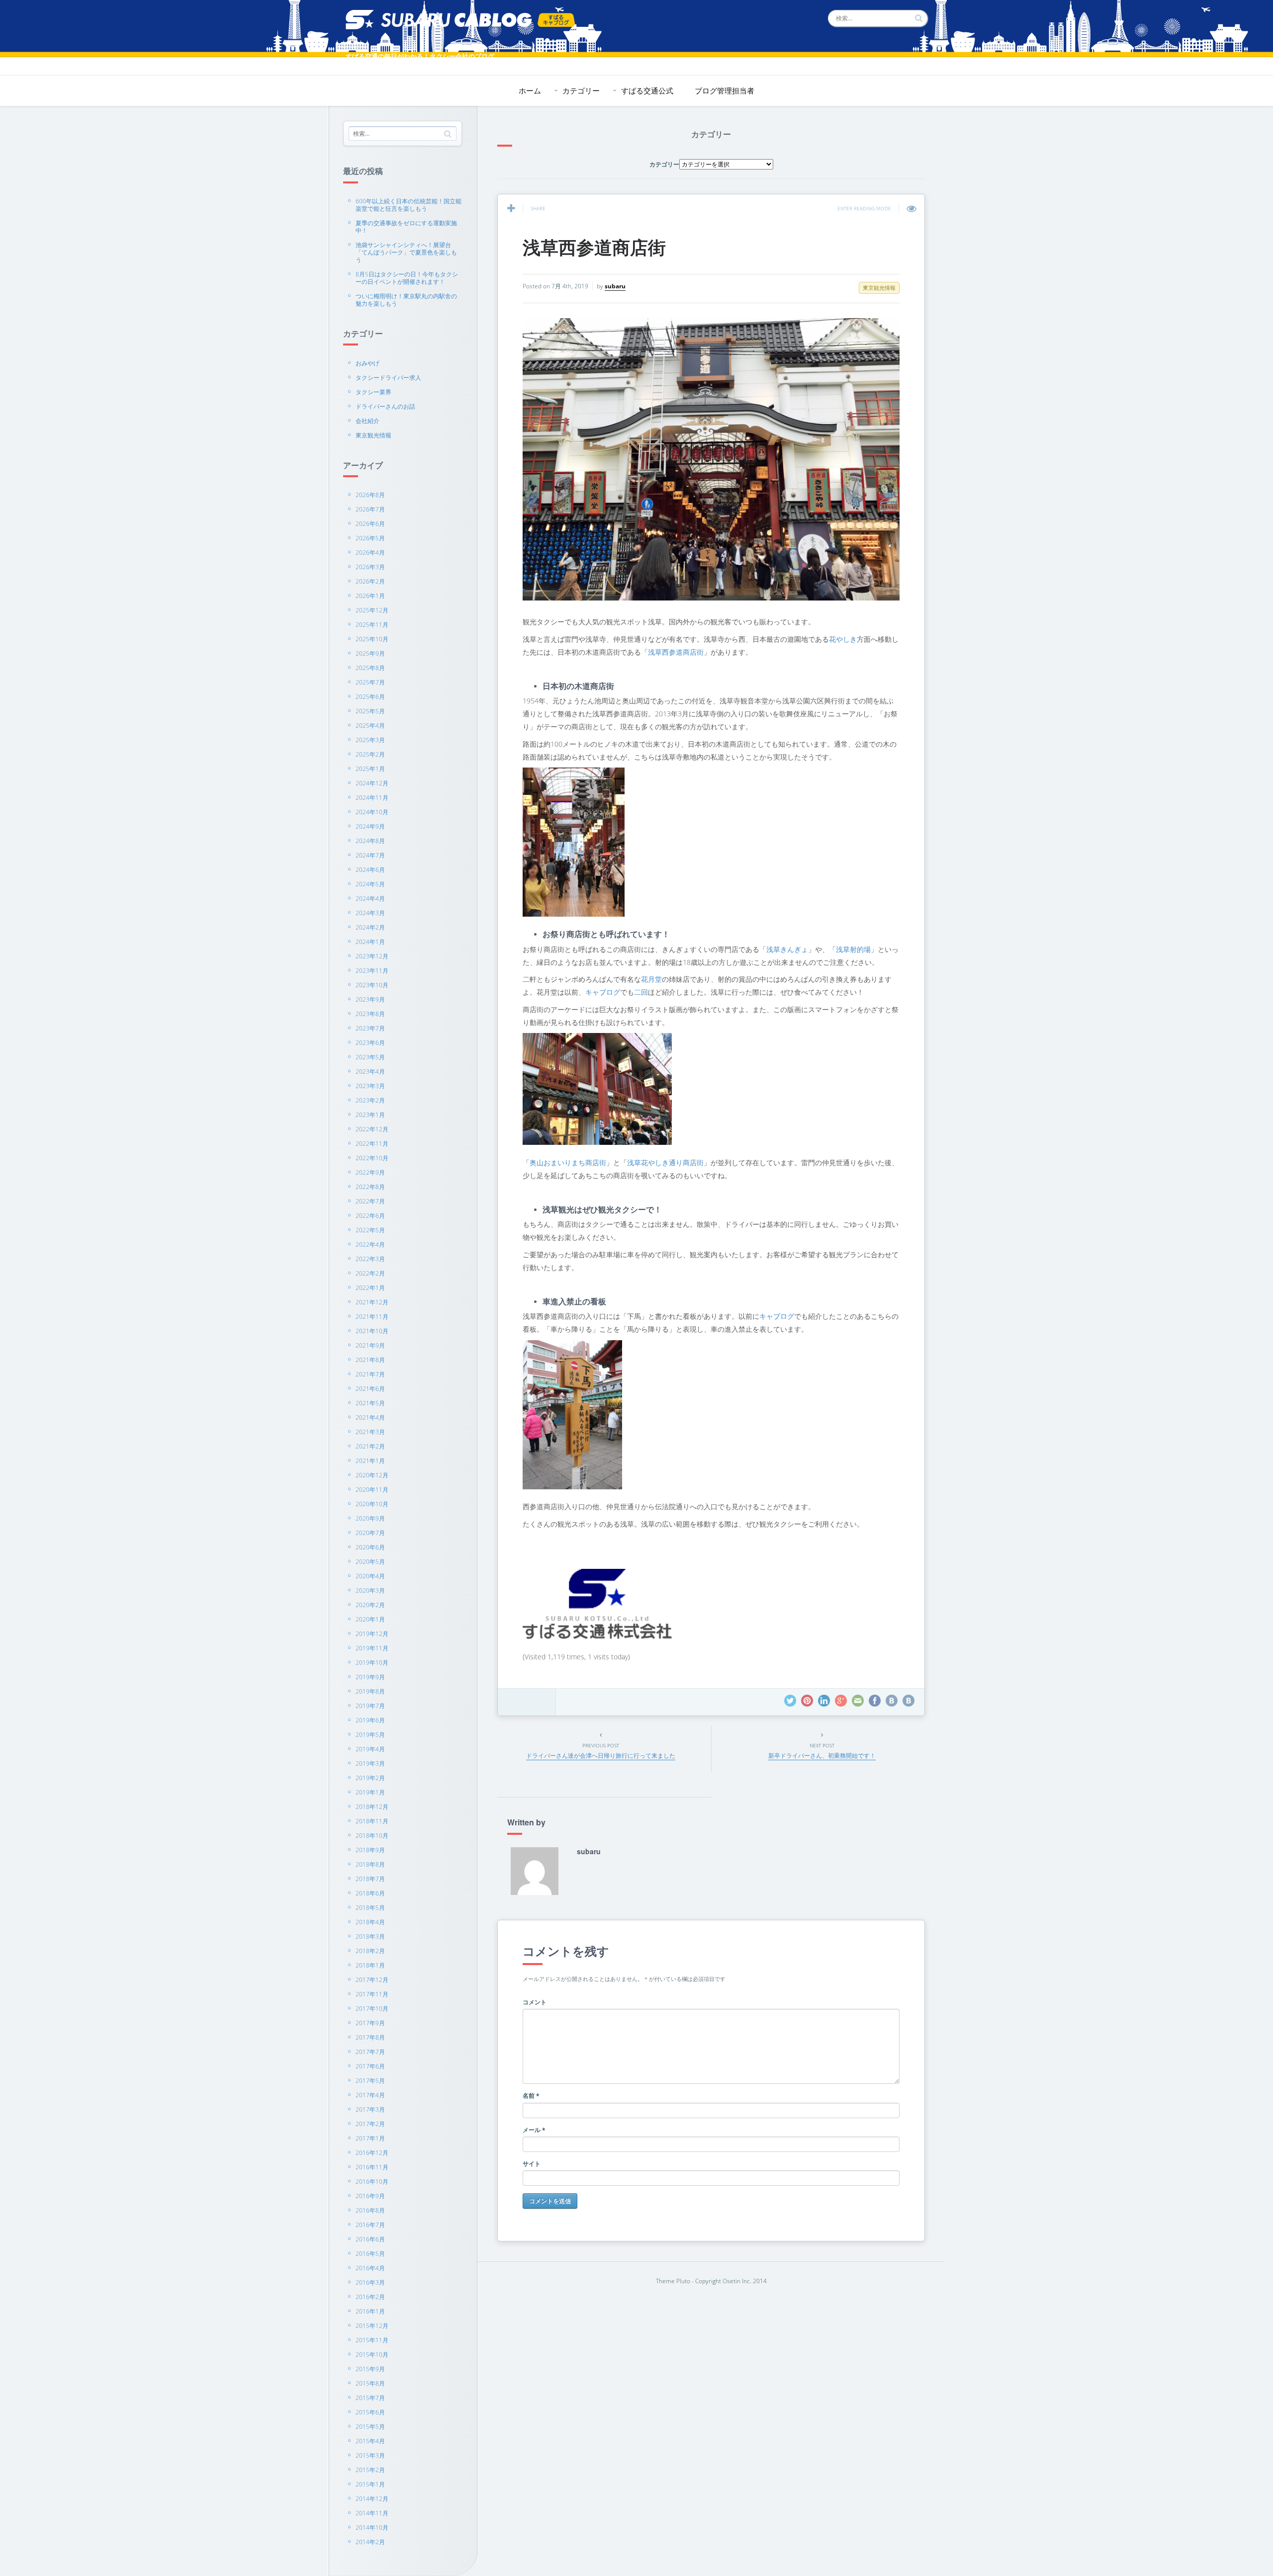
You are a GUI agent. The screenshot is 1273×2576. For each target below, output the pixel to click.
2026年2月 (370, 581)
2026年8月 (370, 495)
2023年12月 (372, 956)
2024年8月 (370, 841)
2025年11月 (372, 625)
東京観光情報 (373, 435)
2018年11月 (372, 1821)
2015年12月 (372, 2326)
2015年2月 (370, 2470)
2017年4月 (370, 2095)
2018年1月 (370, 1965)
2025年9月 (370, 653)
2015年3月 (370, 2455)
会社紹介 (367, 421)
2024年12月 (372, 783)
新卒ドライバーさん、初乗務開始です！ (822, 1756)
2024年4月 (370, 899)
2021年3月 (370, 1432)
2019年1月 (370, 1792)
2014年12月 (372, 2499)
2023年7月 (370, 1028)
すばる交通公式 (647, 90)
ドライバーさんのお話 (385, 406)
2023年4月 (370, 1072)
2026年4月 (370, 553)
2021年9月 (370, 1345)
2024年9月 (370, 826)
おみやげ (367, 363)
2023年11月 (372, 971)
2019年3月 (370, 1763)
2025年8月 (370, 668)
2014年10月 (372, 2528)
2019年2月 (370, 1778)
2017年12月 (372, 1980)
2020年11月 (372, 1490)
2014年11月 (372, 2513)
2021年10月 (372, 1331)
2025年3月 (370, 740)
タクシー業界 (373, 392)
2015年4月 (370, 2441)
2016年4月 (370, 2268)
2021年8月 (370, 1360)
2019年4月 (370, 1749)
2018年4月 (370, 1922)
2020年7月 (370, 1533)
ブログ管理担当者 (725, 90)
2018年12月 (372, 1807)
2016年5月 (370, 2254)
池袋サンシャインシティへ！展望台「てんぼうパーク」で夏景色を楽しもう (406, 252)
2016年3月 (370, 2282)
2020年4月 (370, 1576)
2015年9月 (370, 2369)
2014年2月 (370, 2542)
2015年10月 (372, 2355)
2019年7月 (370, 1706)
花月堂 (651, 979)
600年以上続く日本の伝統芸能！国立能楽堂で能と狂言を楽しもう (409, 205)
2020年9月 (370, 1518)
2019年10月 (372, 1663)
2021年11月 (372, 1317)
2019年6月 (370, 1720)
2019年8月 (370, 1691)
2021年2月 (370, 1446)
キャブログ (603, 992)
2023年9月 (370, 999)
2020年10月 (372, 1504)
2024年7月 (370, 855)
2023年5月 (370, 1057)
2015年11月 (372, 2340)
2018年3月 (370, 1936)
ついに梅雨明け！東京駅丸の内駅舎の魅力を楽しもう (406, 300)
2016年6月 (370, 2239)
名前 (531, 2096)
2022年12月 (372, 1129)
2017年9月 (370, 2023)
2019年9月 (370, 1677)
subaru (615, 286)
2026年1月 (370, 596)
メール (534, 2130)
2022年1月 (370, 1288)
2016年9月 (370, 2196)
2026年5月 (370, 538)
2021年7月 (370, 1374)
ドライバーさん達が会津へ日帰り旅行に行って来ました (601, 1756)
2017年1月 (370, 2138)
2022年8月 (370, 1187)
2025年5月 (370, 711)
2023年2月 (370, 1100)
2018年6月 (370, 1893)
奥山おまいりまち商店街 (568, 1162)
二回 (641, 992)
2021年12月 (372, 1302)
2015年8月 (370, 2383)
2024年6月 (370, 870)
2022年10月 (372, 1158)
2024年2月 (370, 927)
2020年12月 (372, 1475)
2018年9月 (370, 1850)
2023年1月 (370, 1115)
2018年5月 (370, 1908)
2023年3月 (370, 1086)
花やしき (843, 639)
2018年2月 (370, 1951)
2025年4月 (370, 726)
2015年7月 (370, 2398)
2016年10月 (372, 2182)
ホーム (530, 90)
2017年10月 (372, 2009)
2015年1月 (370, 2484)
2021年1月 (370, 1461)
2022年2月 (370, 1273)
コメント (535, 2002)
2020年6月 (370, 1547)
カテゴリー (581, 90)
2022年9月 (370, 1172)
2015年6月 (370, 2412)
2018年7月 (370, 1879)
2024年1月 (370, 942)
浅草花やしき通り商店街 (665, 1162)
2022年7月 (370, 1201)
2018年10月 (372, 1836)
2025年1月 (370, 769)
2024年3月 (370, 913)
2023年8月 (370, 1014)
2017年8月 (370, 2037)
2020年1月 (370, 1619)
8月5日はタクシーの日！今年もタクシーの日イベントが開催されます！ (407, 278)
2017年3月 (370, 2109)
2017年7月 (370, 2052)
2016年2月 (370, 2297)
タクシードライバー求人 (388, 378)
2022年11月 (372, 1144)
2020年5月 (370, 1562)
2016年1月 (370, 2311)
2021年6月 (370, 1389)
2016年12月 (372, 2153)
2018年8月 (370, 1864)
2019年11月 (372, 1648)
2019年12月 (372, 1634)
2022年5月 (370, 1230)
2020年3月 (370, 1590)
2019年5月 (370, 1735)
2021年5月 (370, 1403)
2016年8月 (370, 2210)
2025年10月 (372, 639)
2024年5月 (370, 884)
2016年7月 (370, 2225)
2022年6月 (370, 1216)
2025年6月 (370, 697)
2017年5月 (370, 2081)
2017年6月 (370, 2066)
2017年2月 (370, 2124)
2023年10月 (372, 985)
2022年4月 (370, 1245)
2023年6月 (370, 1043)
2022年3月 (370, 1259)
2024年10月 (372, 812)
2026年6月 (370, 524)
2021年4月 (370, 1417)
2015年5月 (370, 2427)
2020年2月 (370, 1605)
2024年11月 (372, 798)
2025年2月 (370, 754)
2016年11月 (372, 2167)
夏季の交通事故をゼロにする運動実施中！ (406, 227)
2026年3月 (370, 567)
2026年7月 (370, 509)
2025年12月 (372, 610)
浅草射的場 (853, 949)
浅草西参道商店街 (594, 247)
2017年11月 (372, 1994)
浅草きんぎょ (787, 949)
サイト (532, 2164)
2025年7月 (370, 682)
